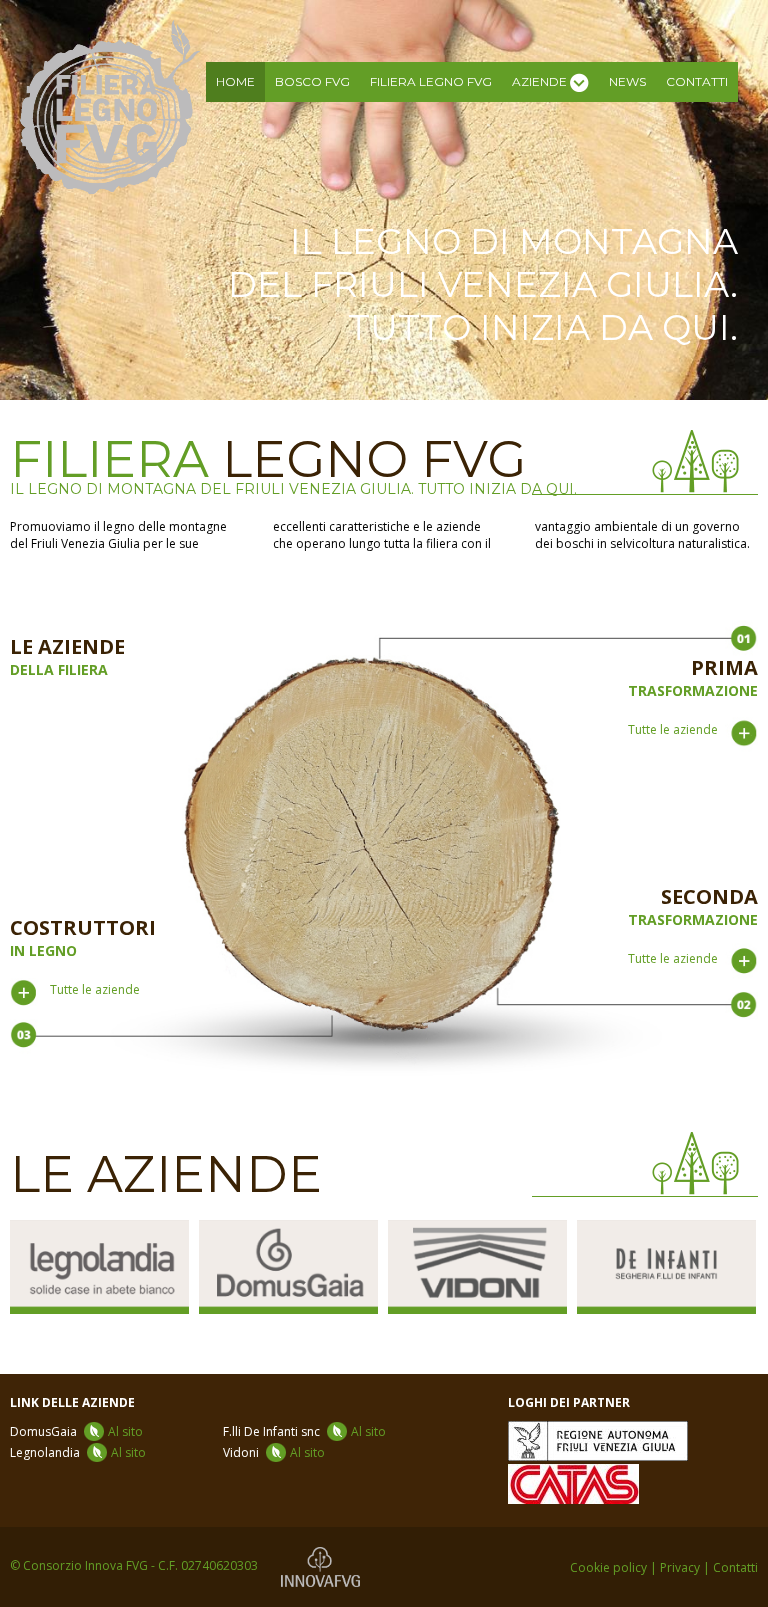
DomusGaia (76, 1431)
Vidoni (274, 1452)
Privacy (680, 1567)
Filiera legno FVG (431, 81)
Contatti (697, 81)
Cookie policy (608, 1567)
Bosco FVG (312, 81)
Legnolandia (78, 1452)
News (627, 81)
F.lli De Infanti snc (304, 1431)
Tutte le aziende (673, 729)
